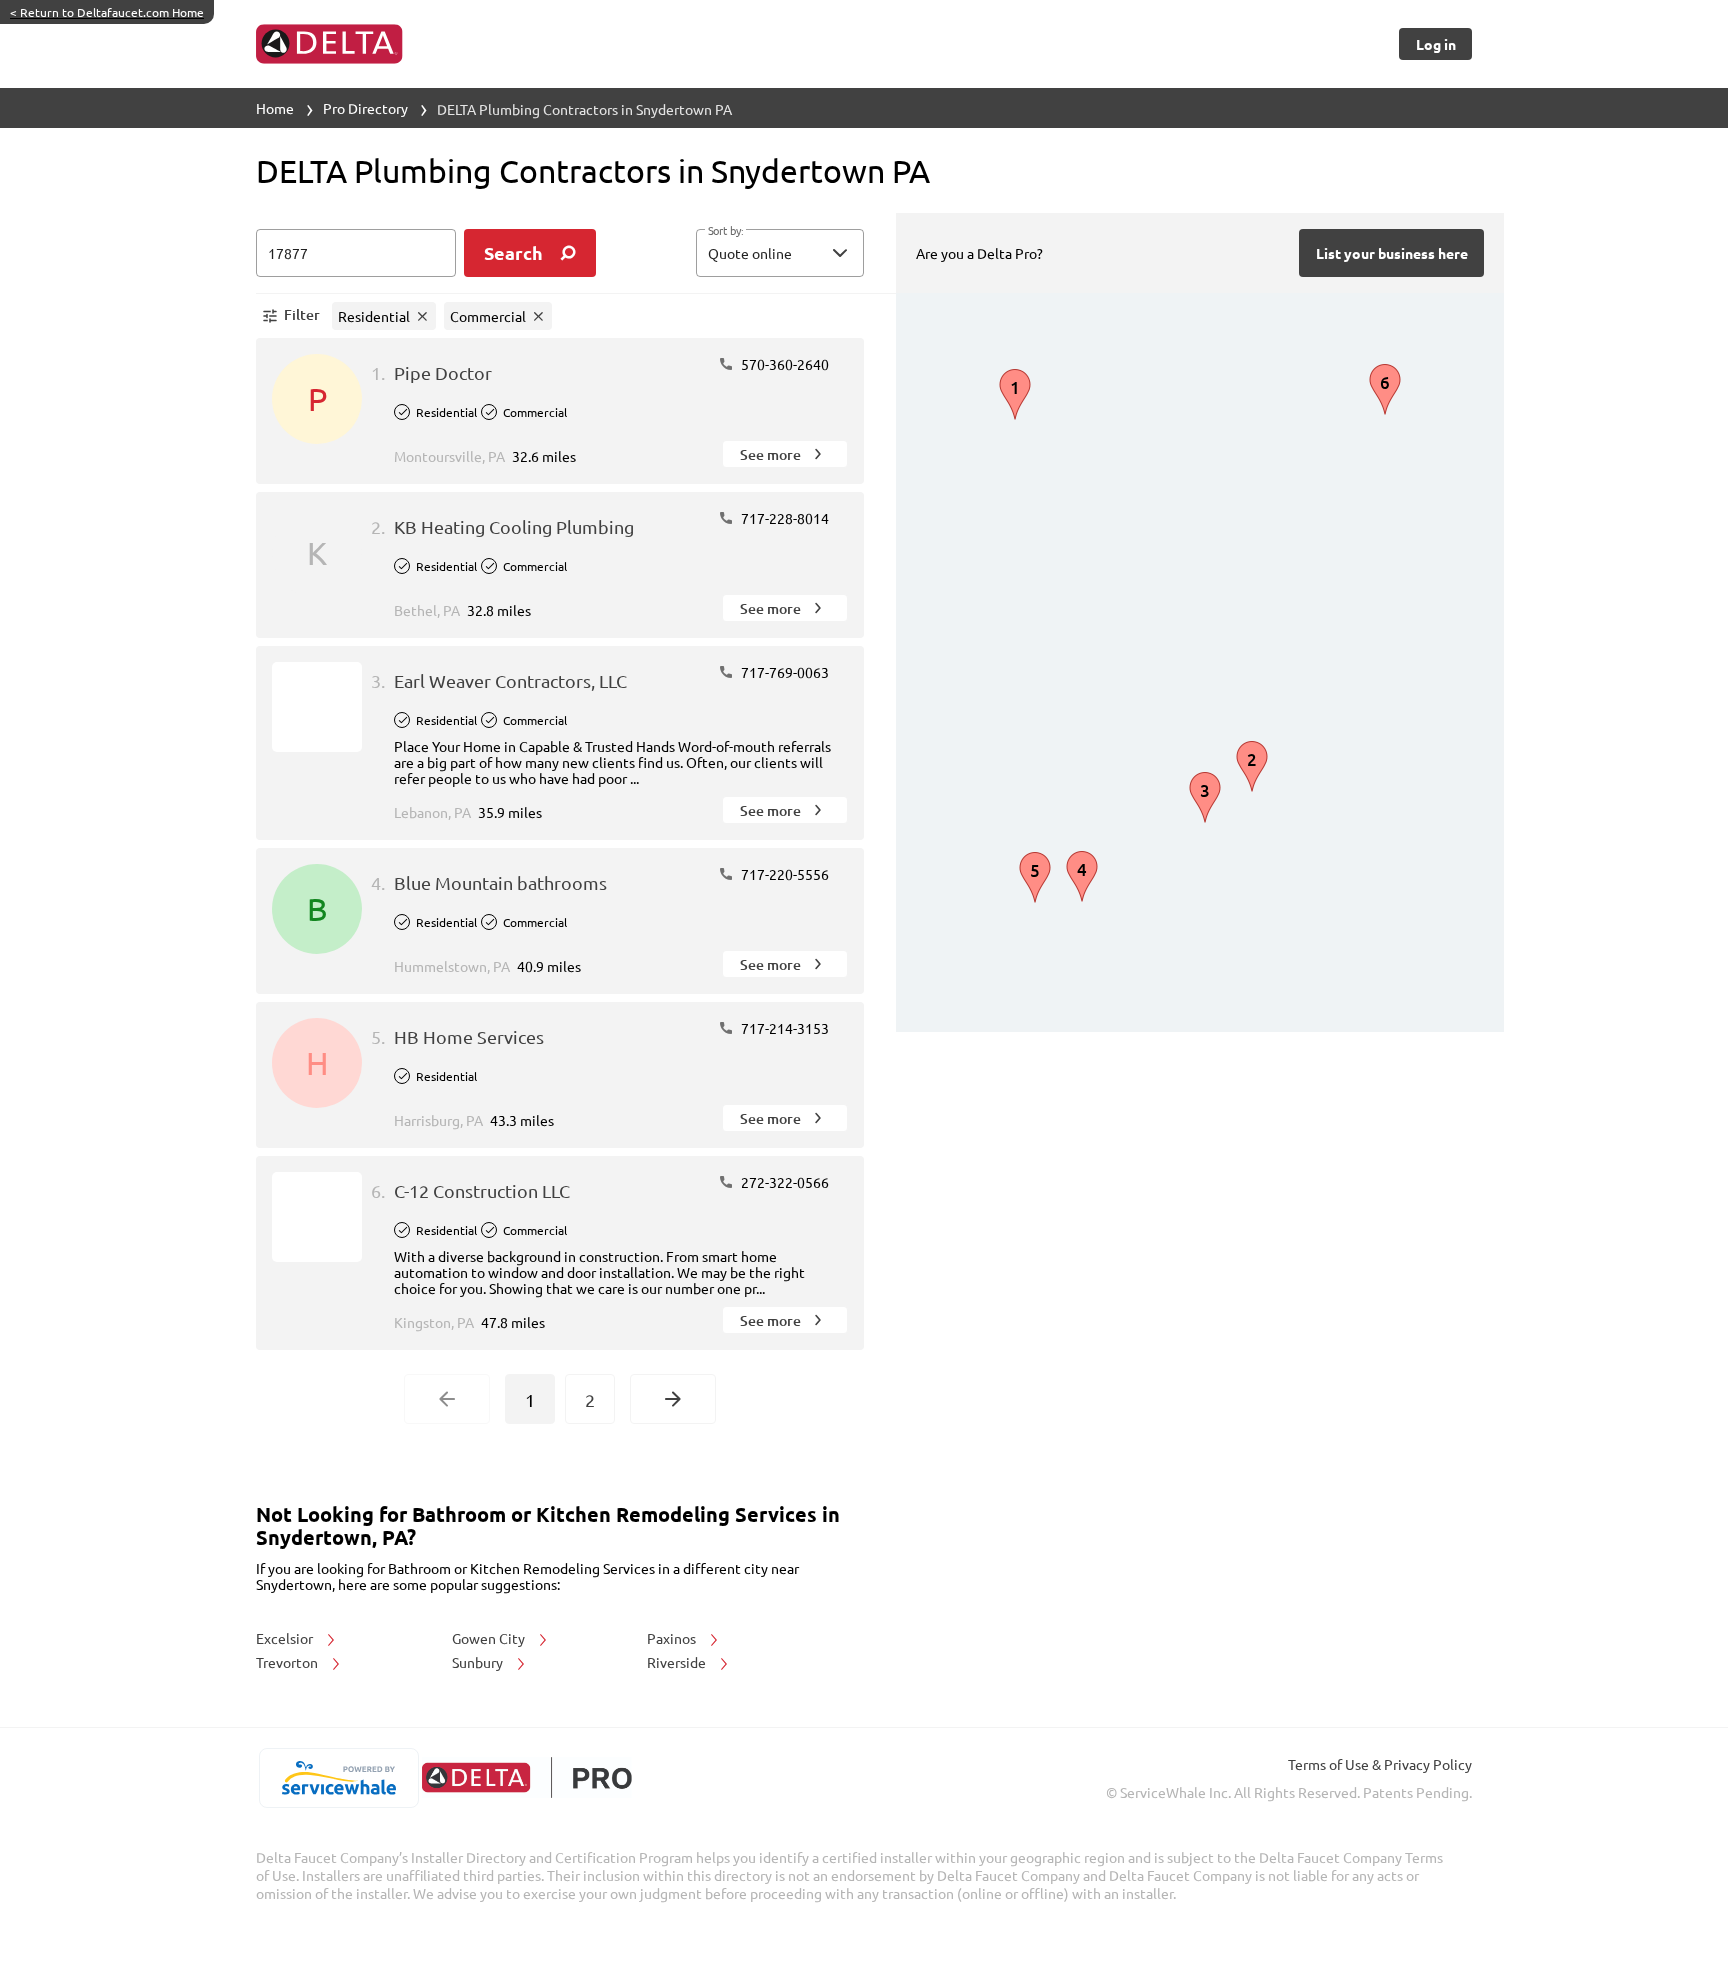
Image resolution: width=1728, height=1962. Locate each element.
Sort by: (725, 231)
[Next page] (673, 1399)
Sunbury (479, 1662)
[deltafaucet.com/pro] (526, 1777)
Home (275, 108)
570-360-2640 (783, 364)
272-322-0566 (783, 1182)
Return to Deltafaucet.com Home (107, 12)
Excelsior (286, 1638)
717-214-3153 (783, 1028)
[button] (780, 253)
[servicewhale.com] (338, 1778)
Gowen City (490, 1638)
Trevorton (288, 1662)
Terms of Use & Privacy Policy (1380, 1764)
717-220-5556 (783, 874)
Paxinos (673, 1638)
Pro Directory (365, 108)
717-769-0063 (783, 672)
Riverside (678, 1662)
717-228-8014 (783, 518)
